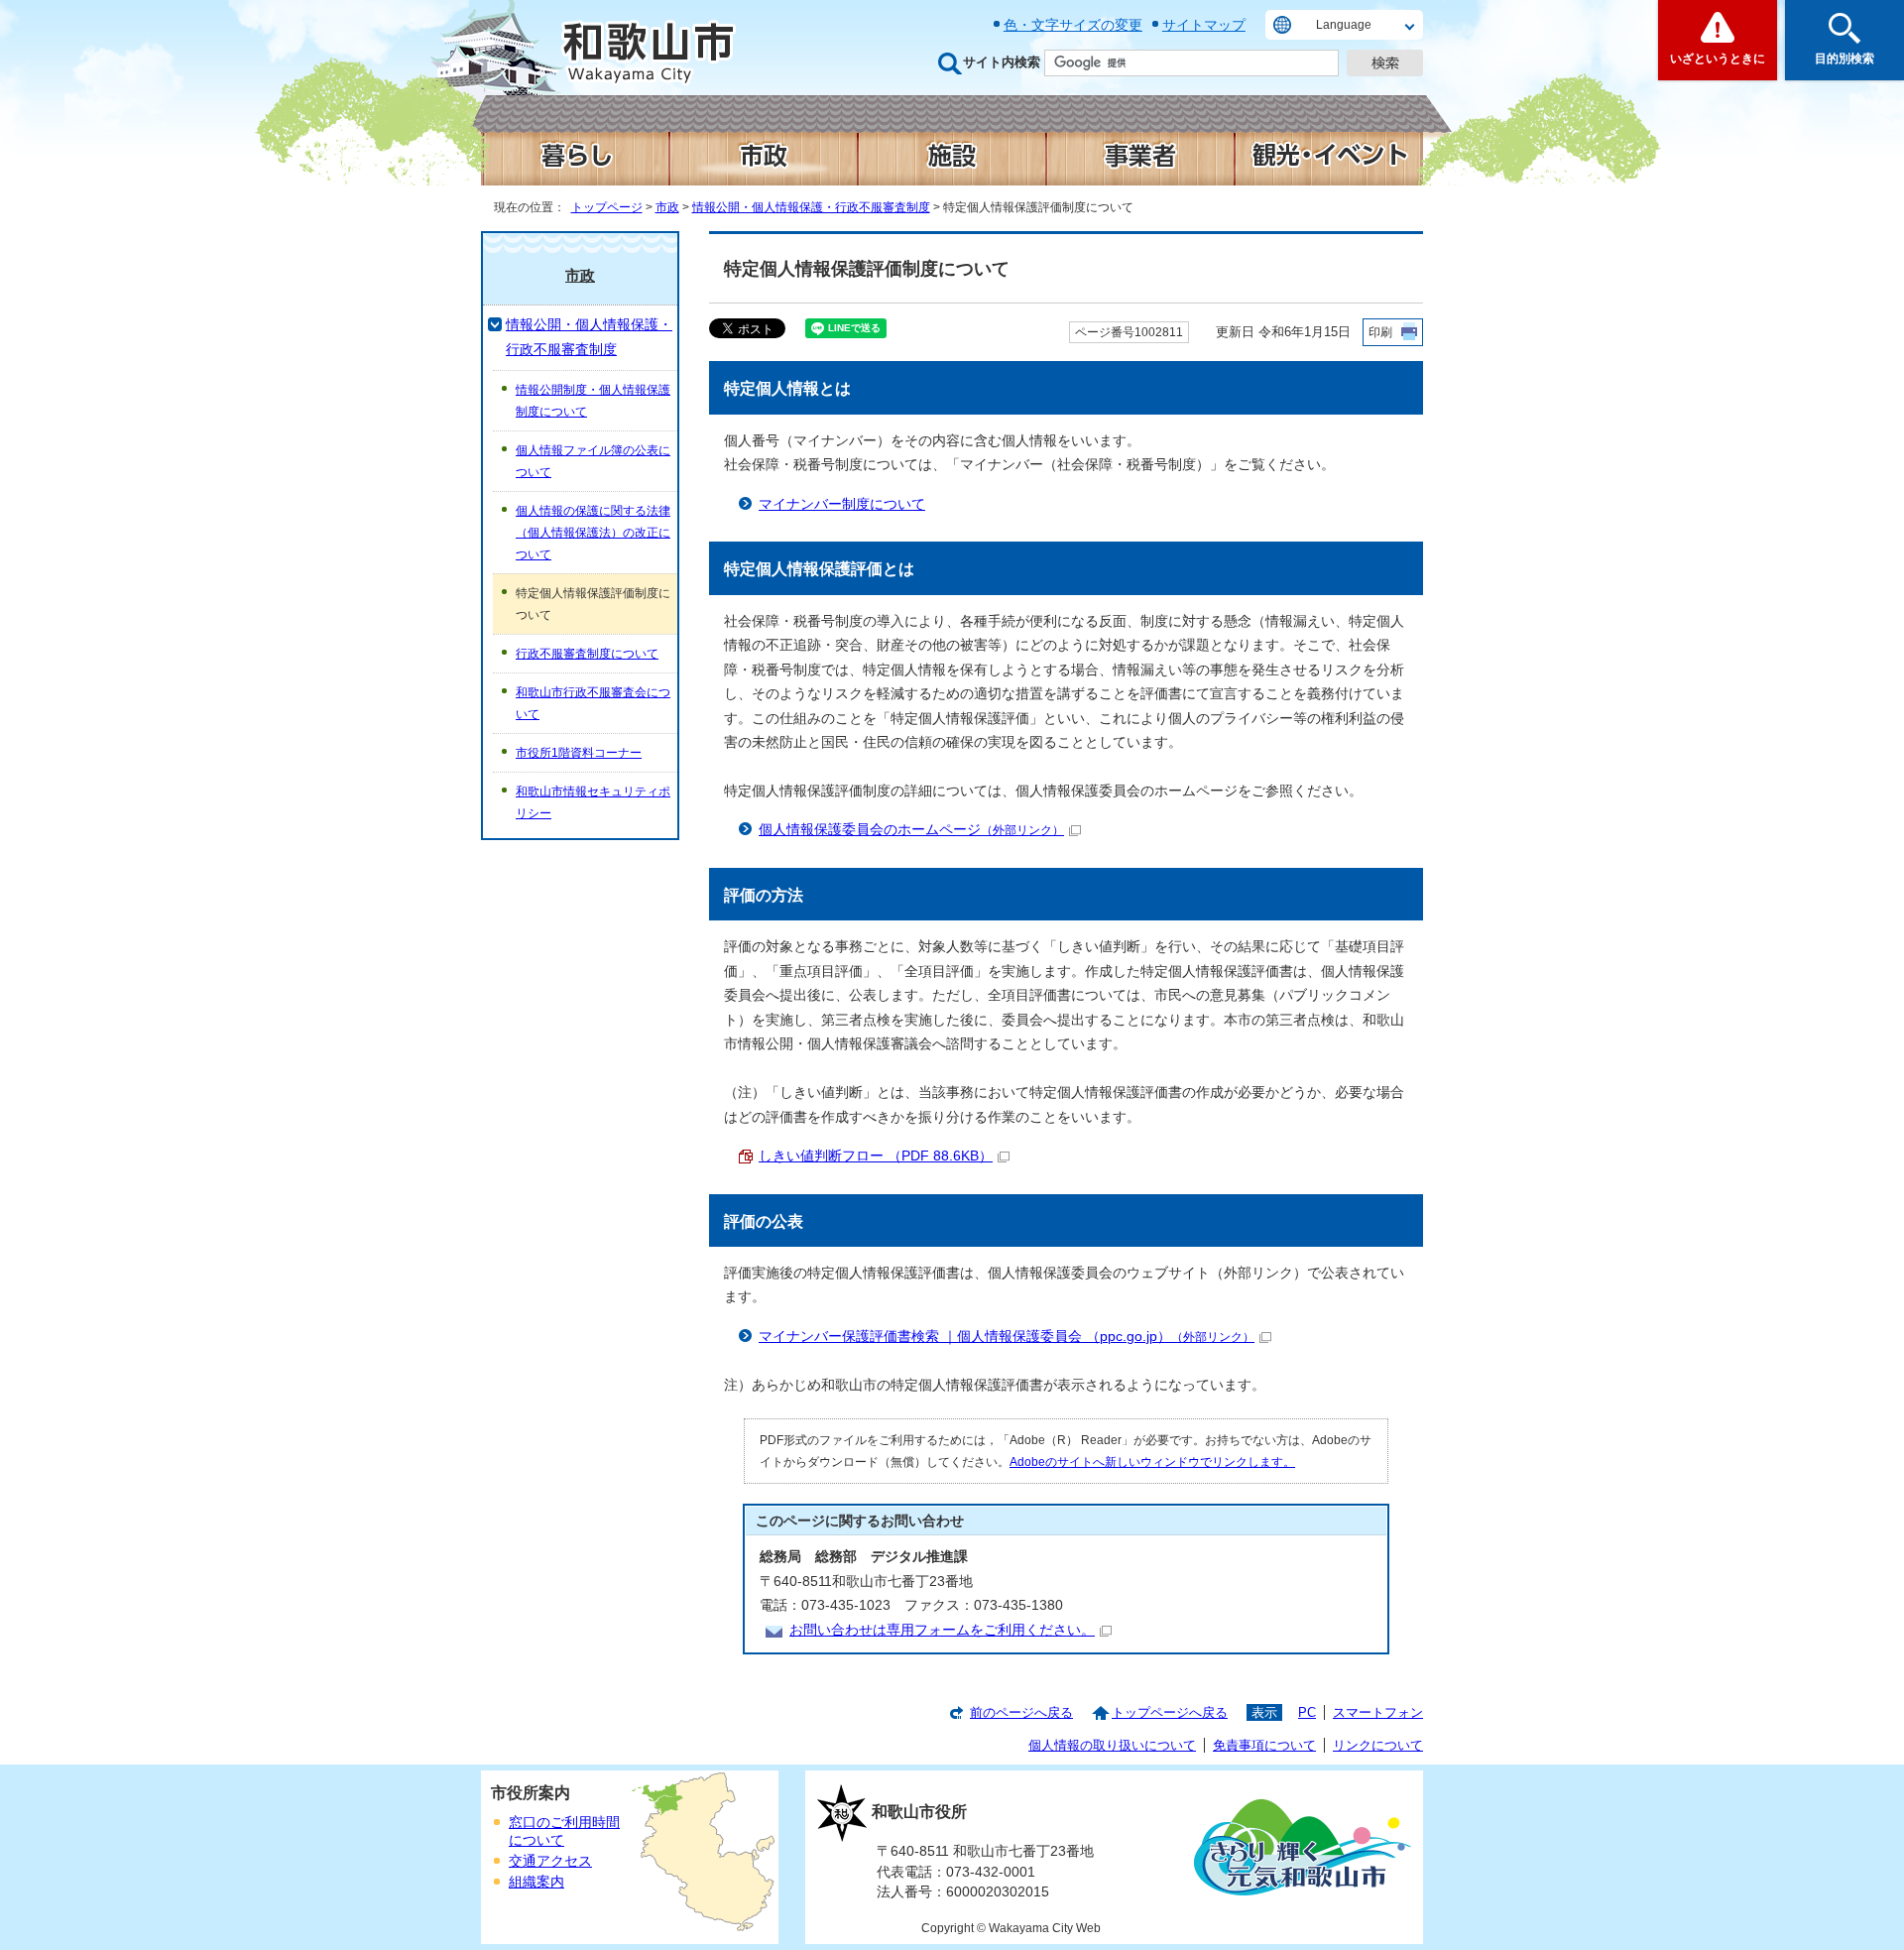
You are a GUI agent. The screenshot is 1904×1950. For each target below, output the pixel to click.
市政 (667, 207)
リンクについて (1378, 1745)
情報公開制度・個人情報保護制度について (593, 401)
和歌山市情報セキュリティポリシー (593, 802)
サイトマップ (1204, 25)
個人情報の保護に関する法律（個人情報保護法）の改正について (593, 533)
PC (1307, 1712)
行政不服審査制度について (587, 654)
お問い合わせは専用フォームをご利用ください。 (942, 1630)
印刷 (1380, 332)
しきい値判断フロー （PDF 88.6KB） (876, 1156)
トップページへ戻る (1170, 1712)
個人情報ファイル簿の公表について (593, 461)
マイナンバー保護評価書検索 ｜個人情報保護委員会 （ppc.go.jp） (1007, 1337)
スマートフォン (1378, 1712)
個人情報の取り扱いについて (1112, 1745)
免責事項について (1264, 1745)
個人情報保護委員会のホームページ (911, 830)
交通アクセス (550, 1861)
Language (1344, 25)
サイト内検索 (1002, 62)
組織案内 (536, 1882)
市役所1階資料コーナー (579, 753)
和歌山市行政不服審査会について (593, 703)
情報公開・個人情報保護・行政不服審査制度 (811, 207)
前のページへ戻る (1021, 1712)
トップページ (607, 207)
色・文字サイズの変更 (1073, 25)
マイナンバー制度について (842, 504)
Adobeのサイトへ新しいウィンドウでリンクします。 (1152, 1462)
